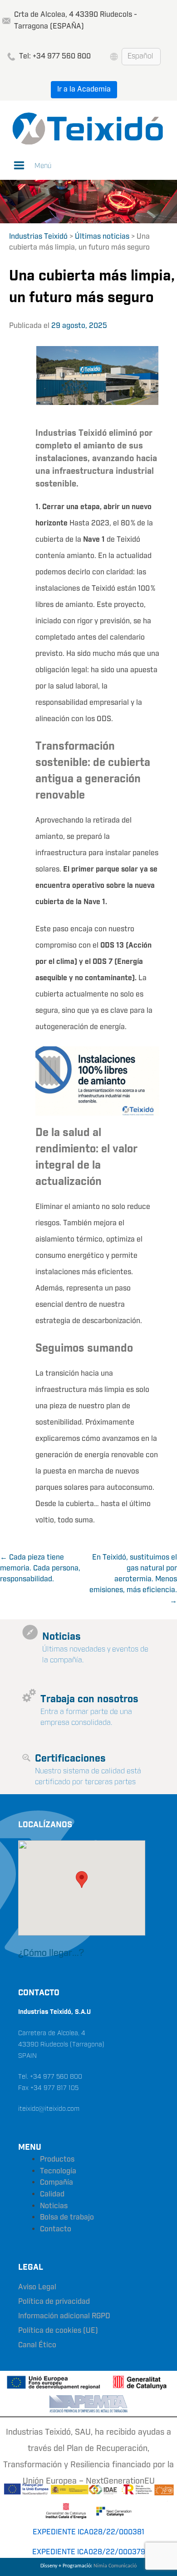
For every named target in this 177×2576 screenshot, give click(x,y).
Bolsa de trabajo (67, 2217)
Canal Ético (37, 2345)
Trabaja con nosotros (89, 1699)
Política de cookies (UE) (58, 2331)
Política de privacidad (54, 2302)
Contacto (56, 2229)
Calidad (52, 2194)
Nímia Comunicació (115, 2566)
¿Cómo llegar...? (51, 1953)
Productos (57, 2160)
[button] (82, 1880)
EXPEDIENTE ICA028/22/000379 (89, 2552)
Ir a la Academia (84, 89)
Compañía (57, 2183)
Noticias (61, 1637)
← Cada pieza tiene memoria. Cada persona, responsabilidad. (40, 1568)
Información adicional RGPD (64, 2316)
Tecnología (58, 2171)
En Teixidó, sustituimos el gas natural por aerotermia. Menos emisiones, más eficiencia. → (133, 1579)
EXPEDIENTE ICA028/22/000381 (88, 2532)
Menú (43, 166)
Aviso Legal (37, 2287)
